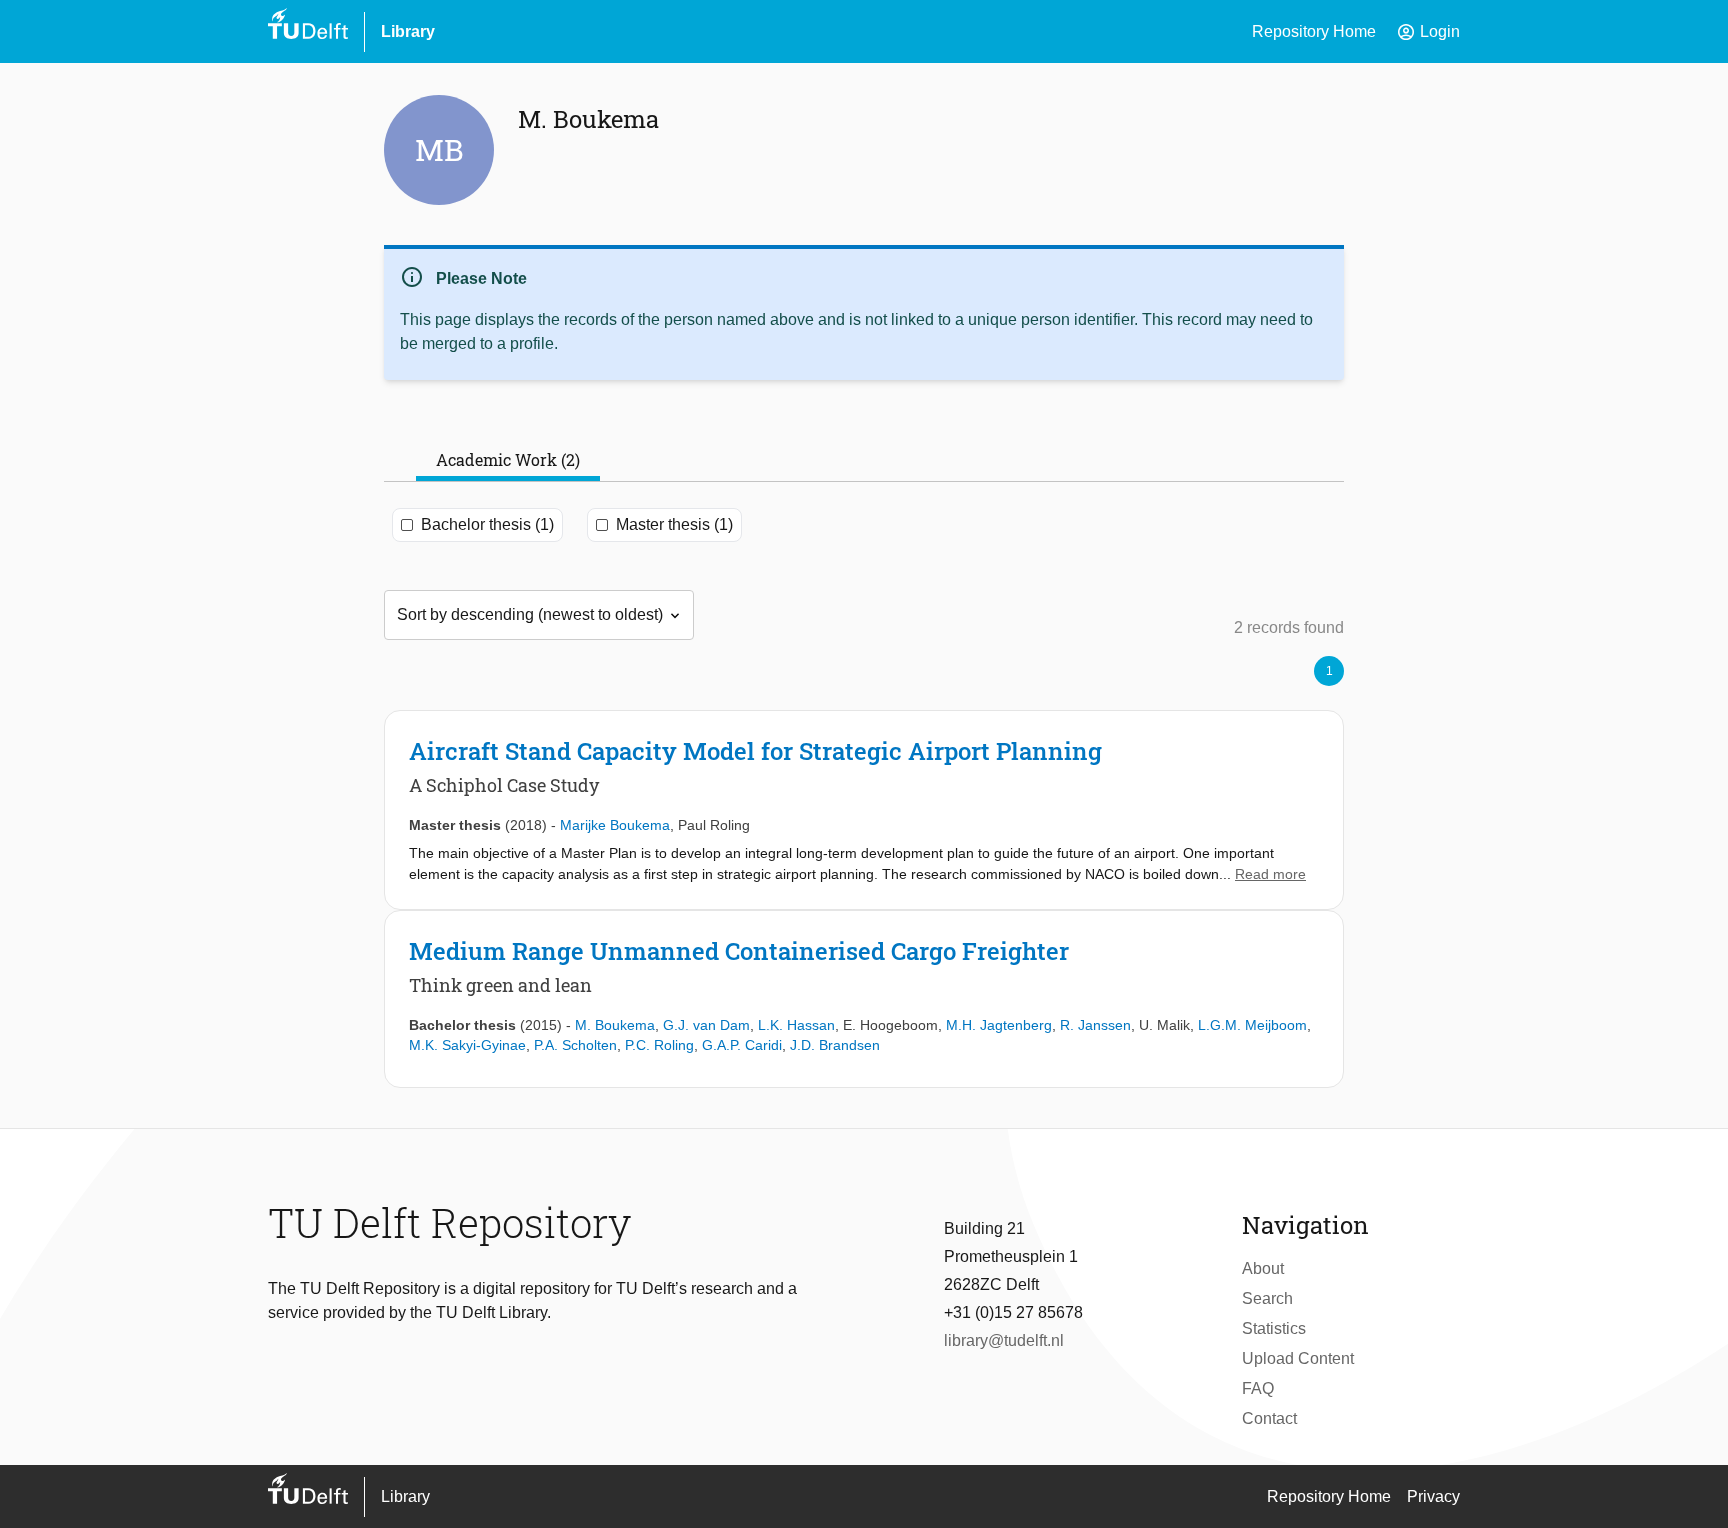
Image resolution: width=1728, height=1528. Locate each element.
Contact (1269, 1418)
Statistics (1274, 1328)
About (1263, 1268)
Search (1267, 1298)
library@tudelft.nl (1004, 1340)
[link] (864, 810)
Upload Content (1298, 1358)
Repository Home (1314, 31)
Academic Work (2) (508, 459)
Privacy (1433, 1496)
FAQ (1258, 1388)
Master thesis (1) (674, 524)
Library (408, 31)
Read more (1270, 874)
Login (1428, 32)
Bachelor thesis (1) (487, 524)
